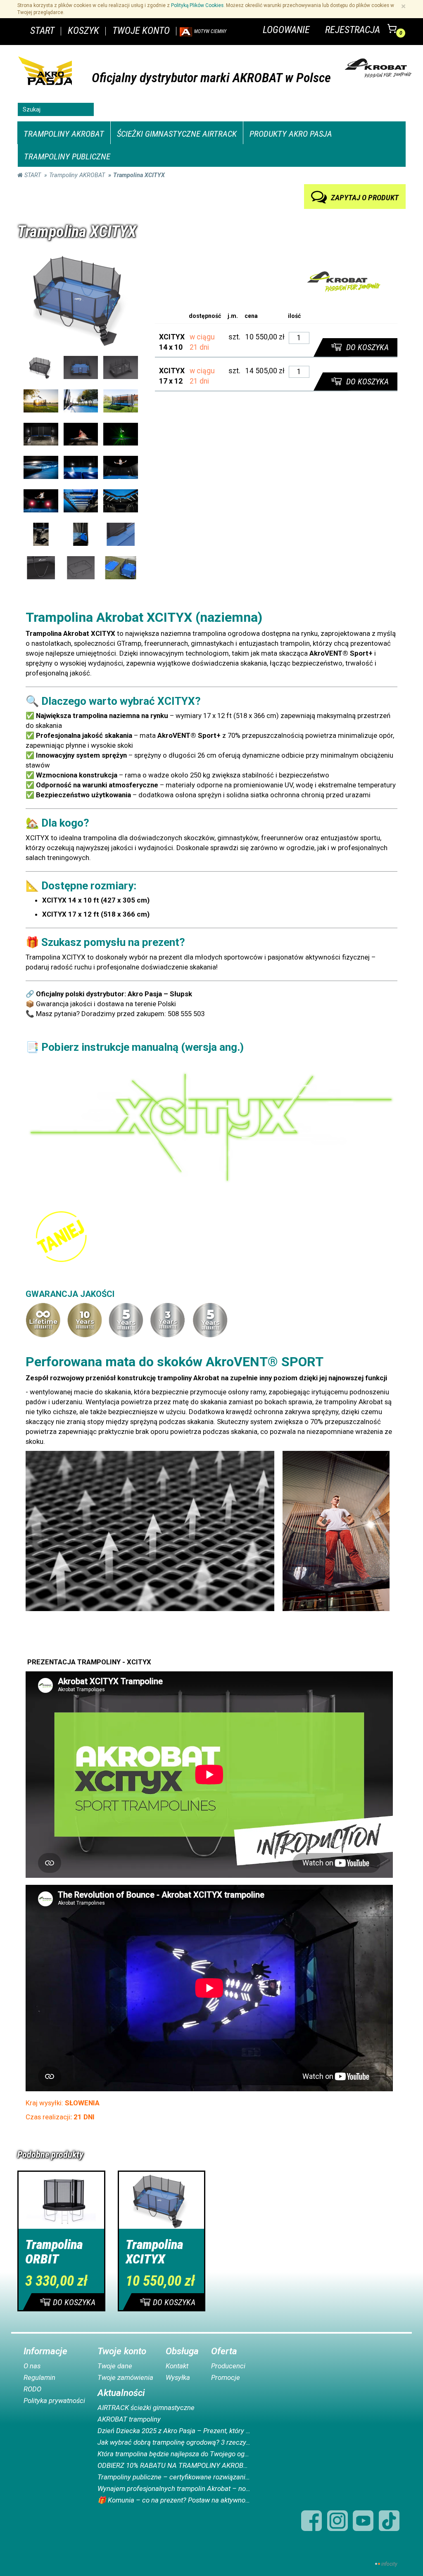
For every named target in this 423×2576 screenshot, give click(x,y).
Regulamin (39, 2377)
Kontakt (177, 2366)
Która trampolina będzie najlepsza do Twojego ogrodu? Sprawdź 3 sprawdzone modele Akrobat (174, 2454)
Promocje (226, 2377)
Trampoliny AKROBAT (64, 134)
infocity (389, 2564)
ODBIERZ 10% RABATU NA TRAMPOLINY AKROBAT (174, 2465)
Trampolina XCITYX (154, 2252)
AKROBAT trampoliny (129, 2419)
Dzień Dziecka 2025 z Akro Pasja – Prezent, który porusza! (174, 2431)
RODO (32, 2389)
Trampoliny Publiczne (67, 156)
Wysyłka (178, 2377)
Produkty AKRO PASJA (291, 134)
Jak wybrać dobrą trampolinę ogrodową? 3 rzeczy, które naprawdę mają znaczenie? (174, 2442)
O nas (32, 2366)
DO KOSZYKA (366, 347)
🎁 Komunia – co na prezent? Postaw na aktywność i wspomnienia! (174, 2500)
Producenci (228, 2366)
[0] (393, 34)
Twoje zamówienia (125, 2377)
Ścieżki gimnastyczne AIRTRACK (177, 134)
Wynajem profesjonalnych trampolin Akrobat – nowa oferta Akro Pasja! (174, 2488)
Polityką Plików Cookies (197, 5)
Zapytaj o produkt (368, 196)
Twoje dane (115, 2366)
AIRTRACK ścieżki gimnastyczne (146, 2408)
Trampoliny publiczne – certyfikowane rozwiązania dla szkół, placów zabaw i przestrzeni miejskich (174, 2477)
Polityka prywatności (54, 2401)
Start (32, 175)
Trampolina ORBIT (54, 2252)
